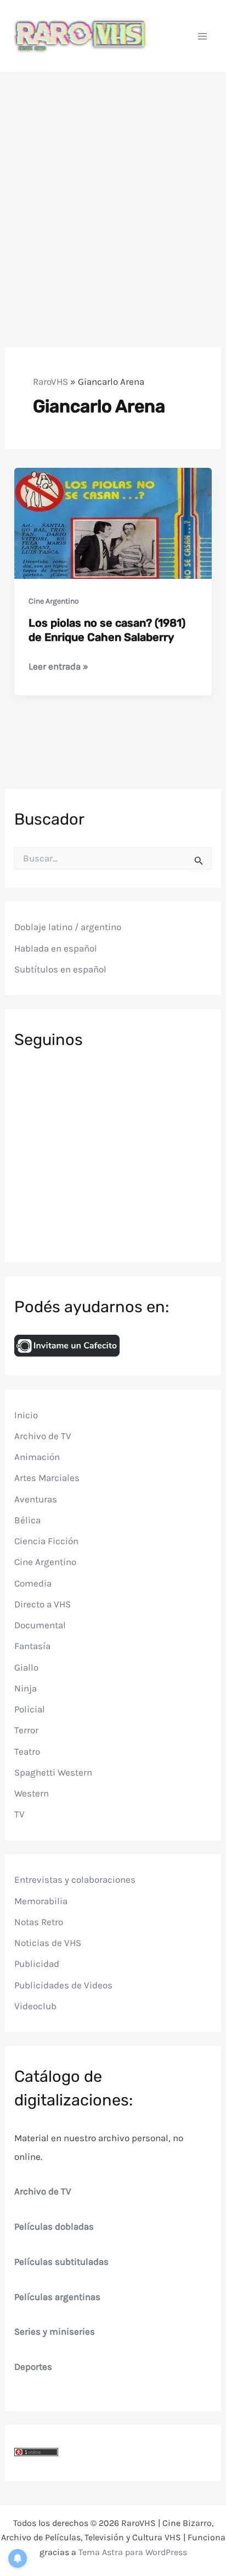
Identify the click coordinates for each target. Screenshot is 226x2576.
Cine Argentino (54, 601)
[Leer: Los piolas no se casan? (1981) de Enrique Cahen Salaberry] (113, 522)
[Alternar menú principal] (203, 36)
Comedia (33, 1583)
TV (19, 1814)
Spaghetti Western (53, 1772)
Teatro (27, 1751)
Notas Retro (39, 1922)
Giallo (26, 1667)
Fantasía (32, 1646)
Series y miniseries (55, 2331)
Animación (37, 1457)
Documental (40, 1625)
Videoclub (35, 2006)
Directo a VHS (43, 1604)
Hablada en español (56, 948)
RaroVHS (50, 382)
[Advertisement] (113, 191)
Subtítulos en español (60, 969)
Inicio (26, 1415)
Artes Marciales (47, 1478)
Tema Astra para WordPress (133, 2552)
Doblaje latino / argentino (68, 927)
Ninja (26, 1688)
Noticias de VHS (48, 1943)
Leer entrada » (58, 667)
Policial (30, 1709)
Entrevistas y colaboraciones (75, 1880)
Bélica (27, 1520)
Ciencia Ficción (46, 1541)
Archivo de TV (43, 1436)
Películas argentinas (57, 2297)
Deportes (33, 2367)
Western (32, 1793)
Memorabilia (41, 1901)
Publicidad (37, 1964)
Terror (26, 1730)
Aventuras (36, 1499)
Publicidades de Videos (63, 1985)
